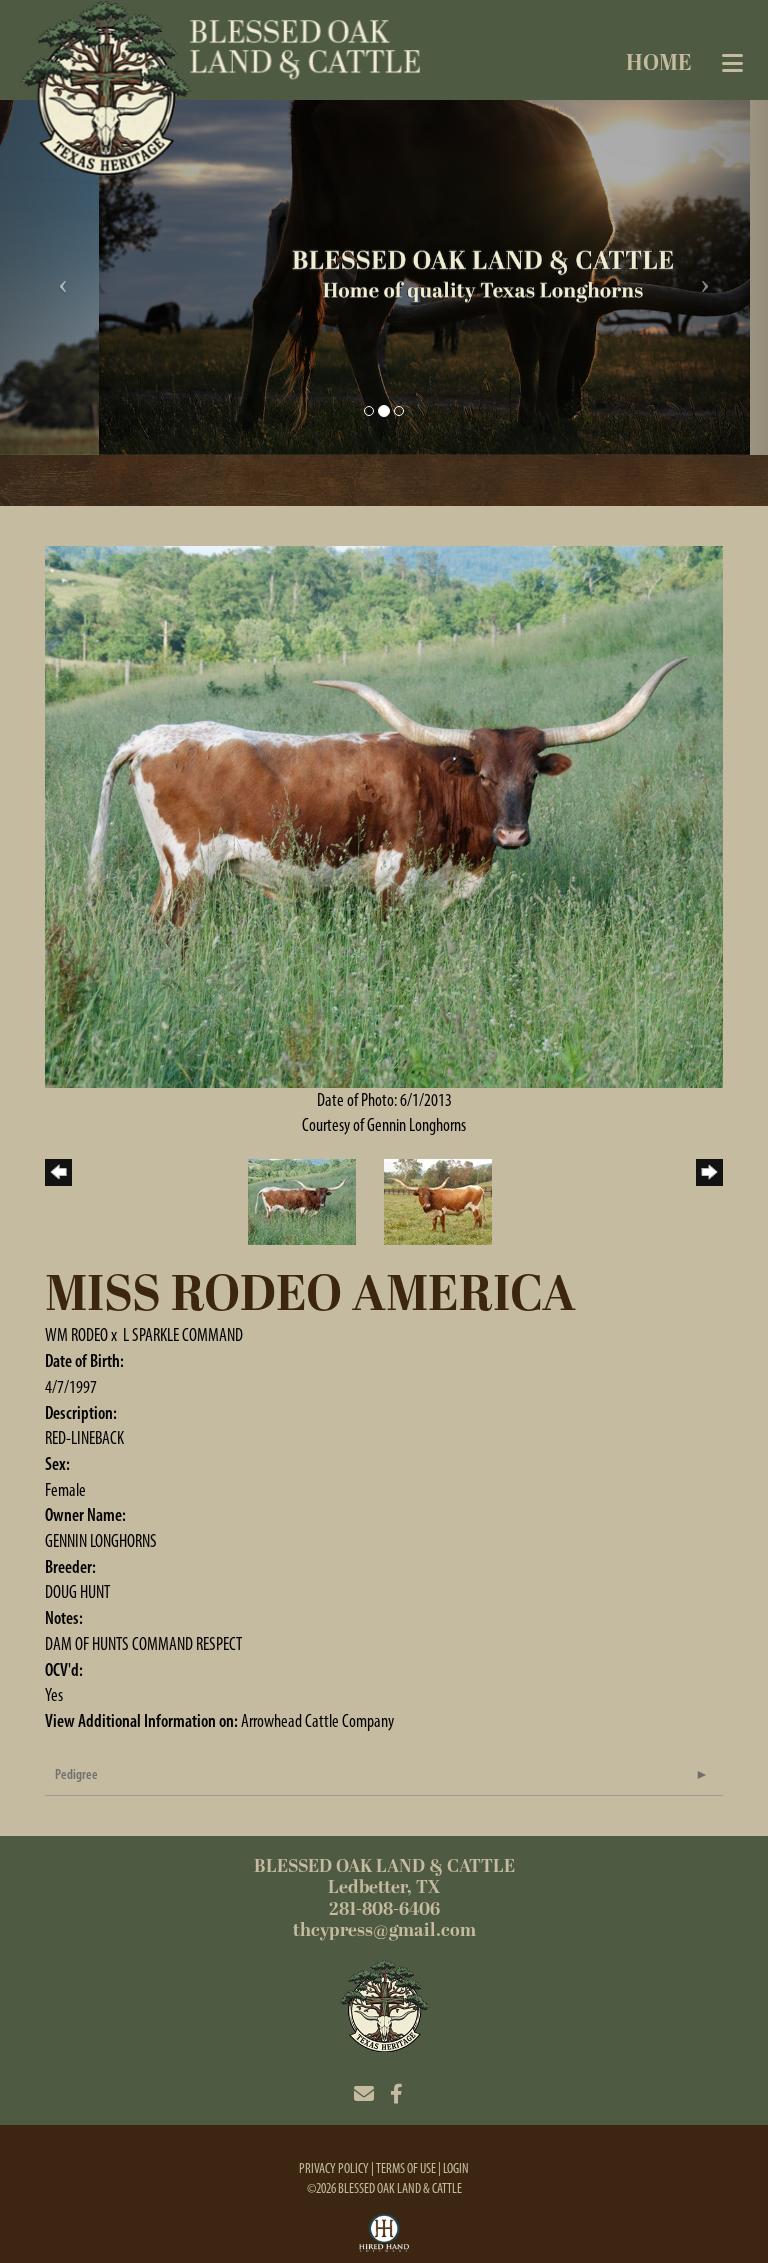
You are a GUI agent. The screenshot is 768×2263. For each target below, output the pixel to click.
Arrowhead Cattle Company (317, 1721)
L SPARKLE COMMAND (183, 1335)
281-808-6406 (384, 1909)
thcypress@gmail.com (384, 1930)
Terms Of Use (406, 2168)
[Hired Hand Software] (384, 2236)
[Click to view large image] (384, 815)
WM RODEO (76, 1335)
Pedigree (76, 1774)
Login (456, 2168)
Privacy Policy (334, 2168)
